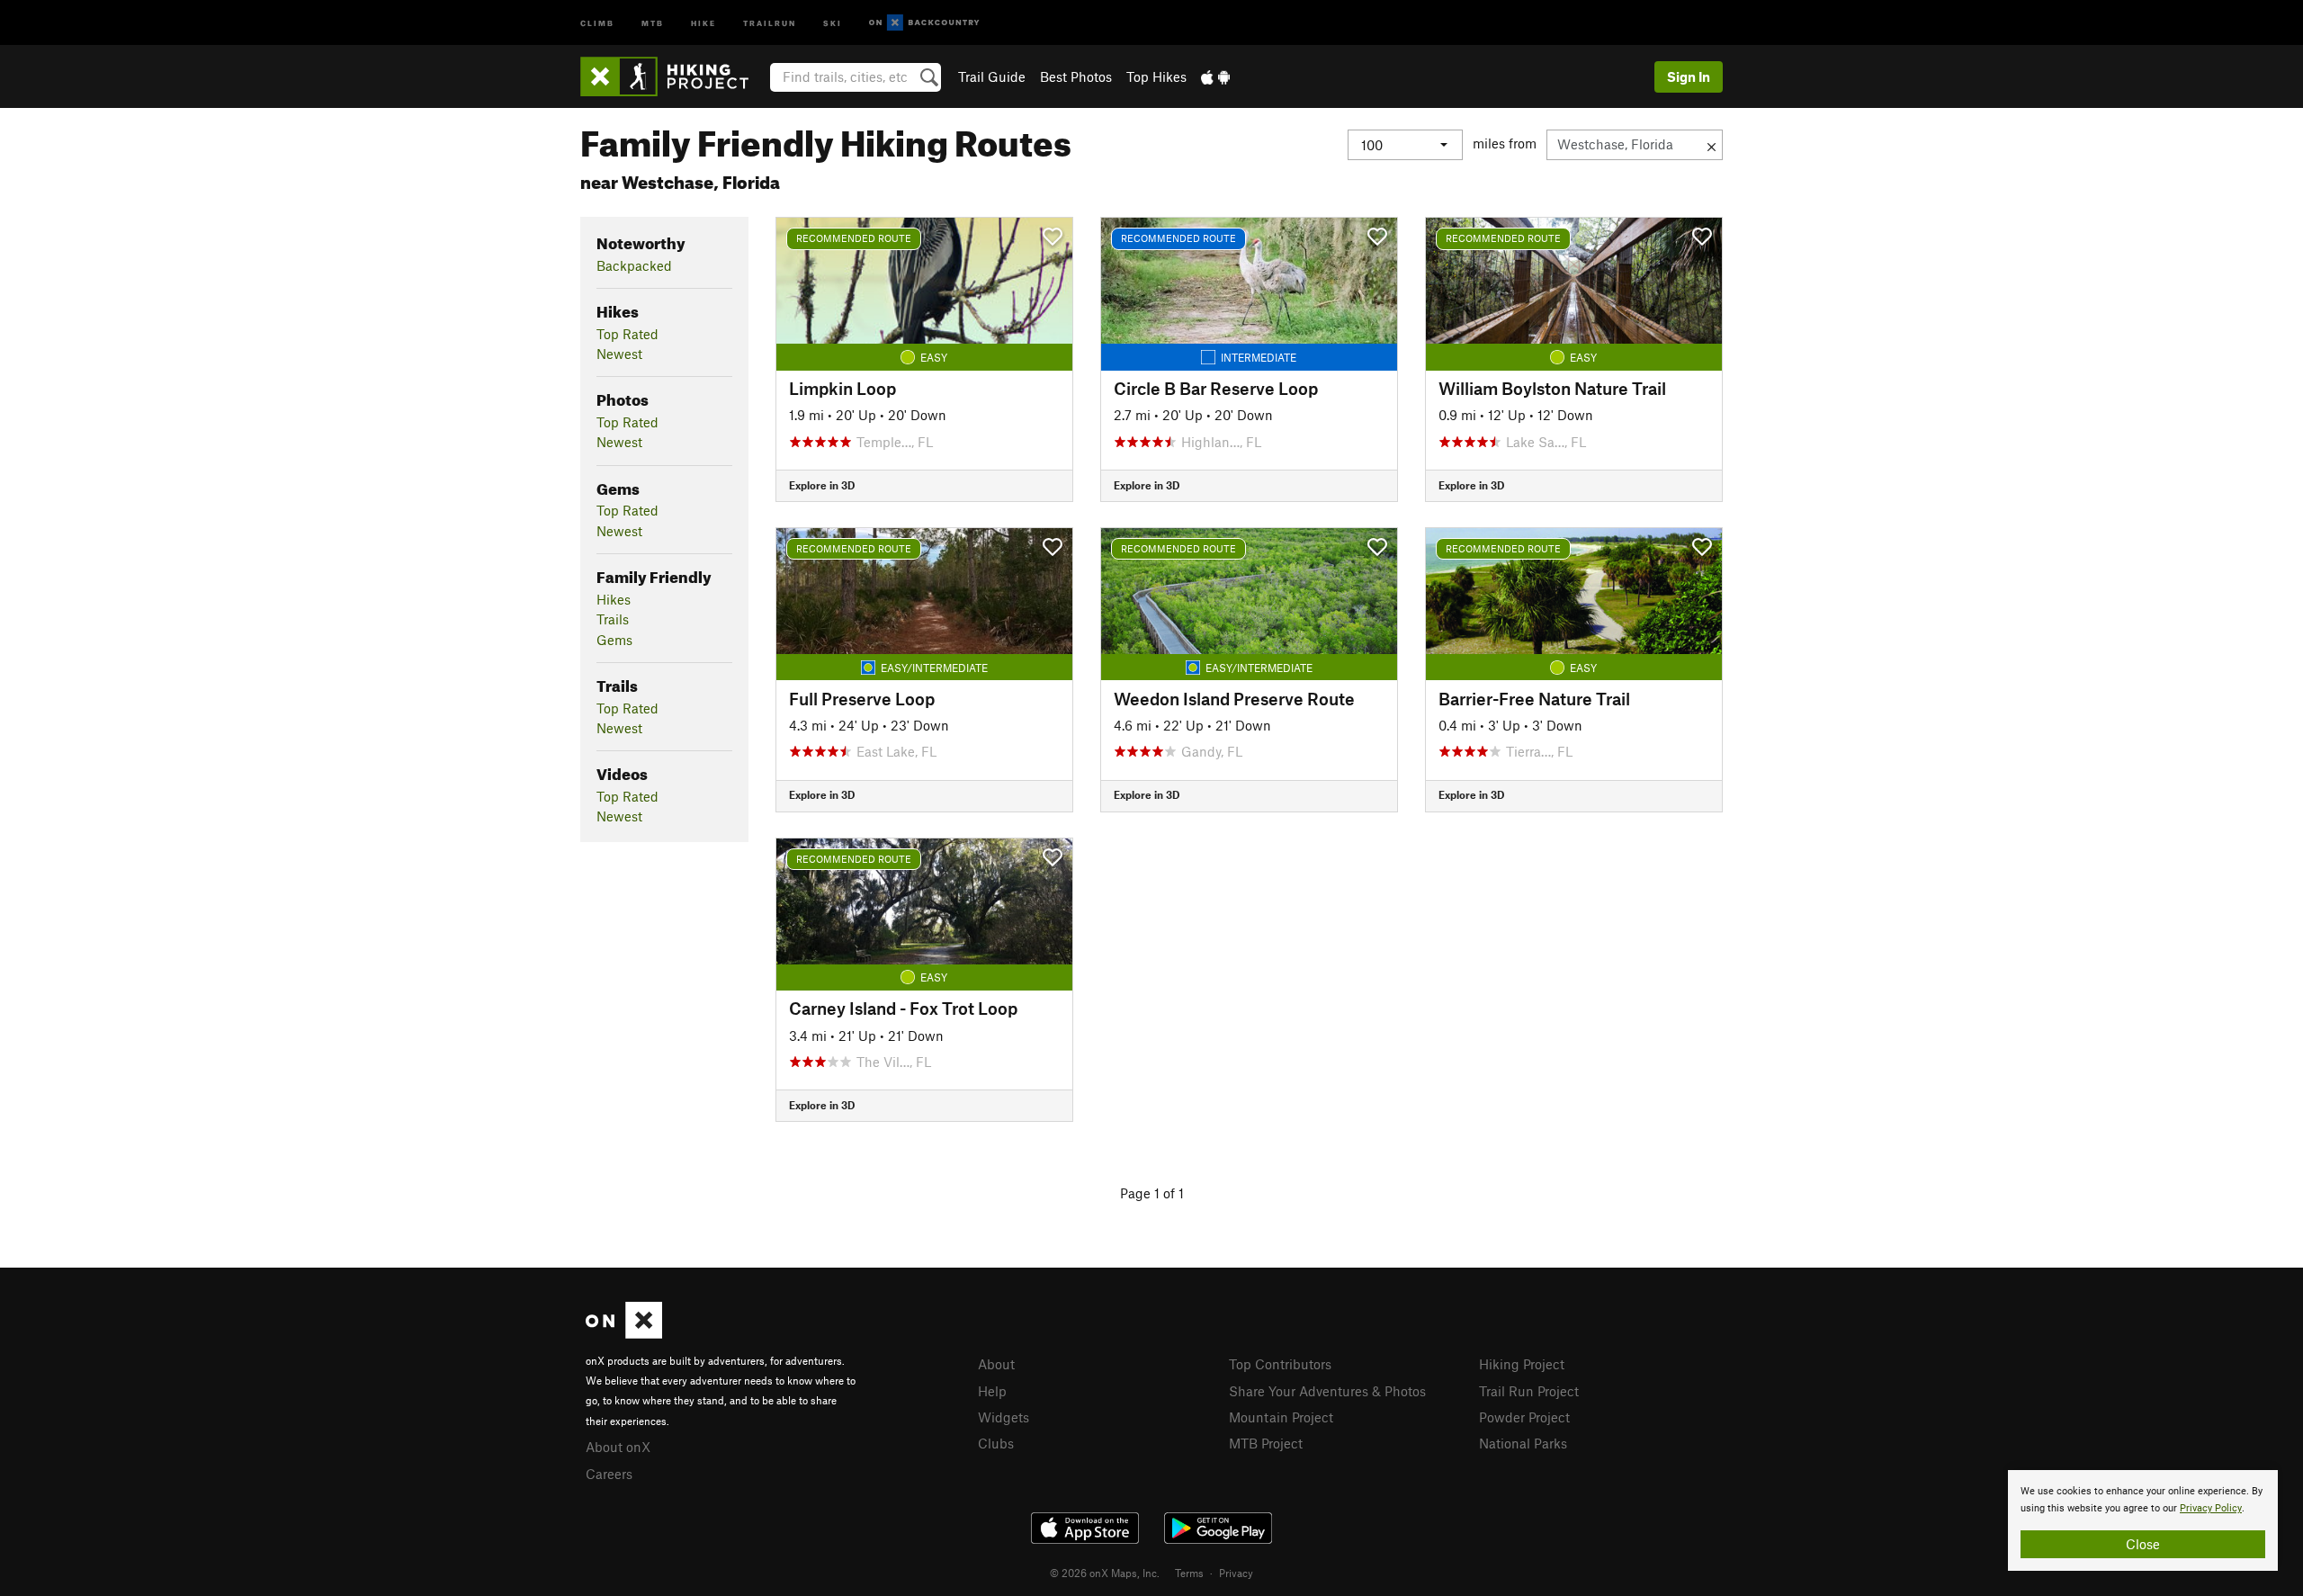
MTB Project (1266, 1443)
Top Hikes (1156, 76)
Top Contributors (1280, 1364)
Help (992, 1391)
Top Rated (627, 334)
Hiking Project (1522, 1364)
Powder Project (1524, 1417)
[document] (2143, 1520)
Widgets (1004, 1417)
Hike (703, 22)
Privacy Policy (2211, 1508)
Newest (619, 354)
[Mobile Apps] (1215, 76)
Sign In (1689, 76)
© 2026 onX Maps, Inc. (1105, 1573)
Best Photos (1076, 76)
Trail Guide (992, 76)
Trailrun (770, 22)
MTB (653, 22)
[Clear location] (1712, 145)
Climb (597, 22)
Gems (614, 640)
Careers (609, 1474)
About (996, 1364)
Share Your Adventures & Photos (1327, 1391)
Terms (1189, 1573)
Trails (613, 619)
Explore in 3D (822, 485)
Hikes (614, 599)
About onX (618, 1447)
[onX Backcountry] (924, 23)
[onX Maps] (624, 1333)
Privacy (1236, 1573)
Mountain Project (1281, 1417)
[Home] (673, 76)
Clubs (996, 1443)
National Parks (1523, 1443)
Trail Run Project (1529, 1391)
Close (2143, 1544)
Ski (833, 22)
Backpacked (634, 265)
